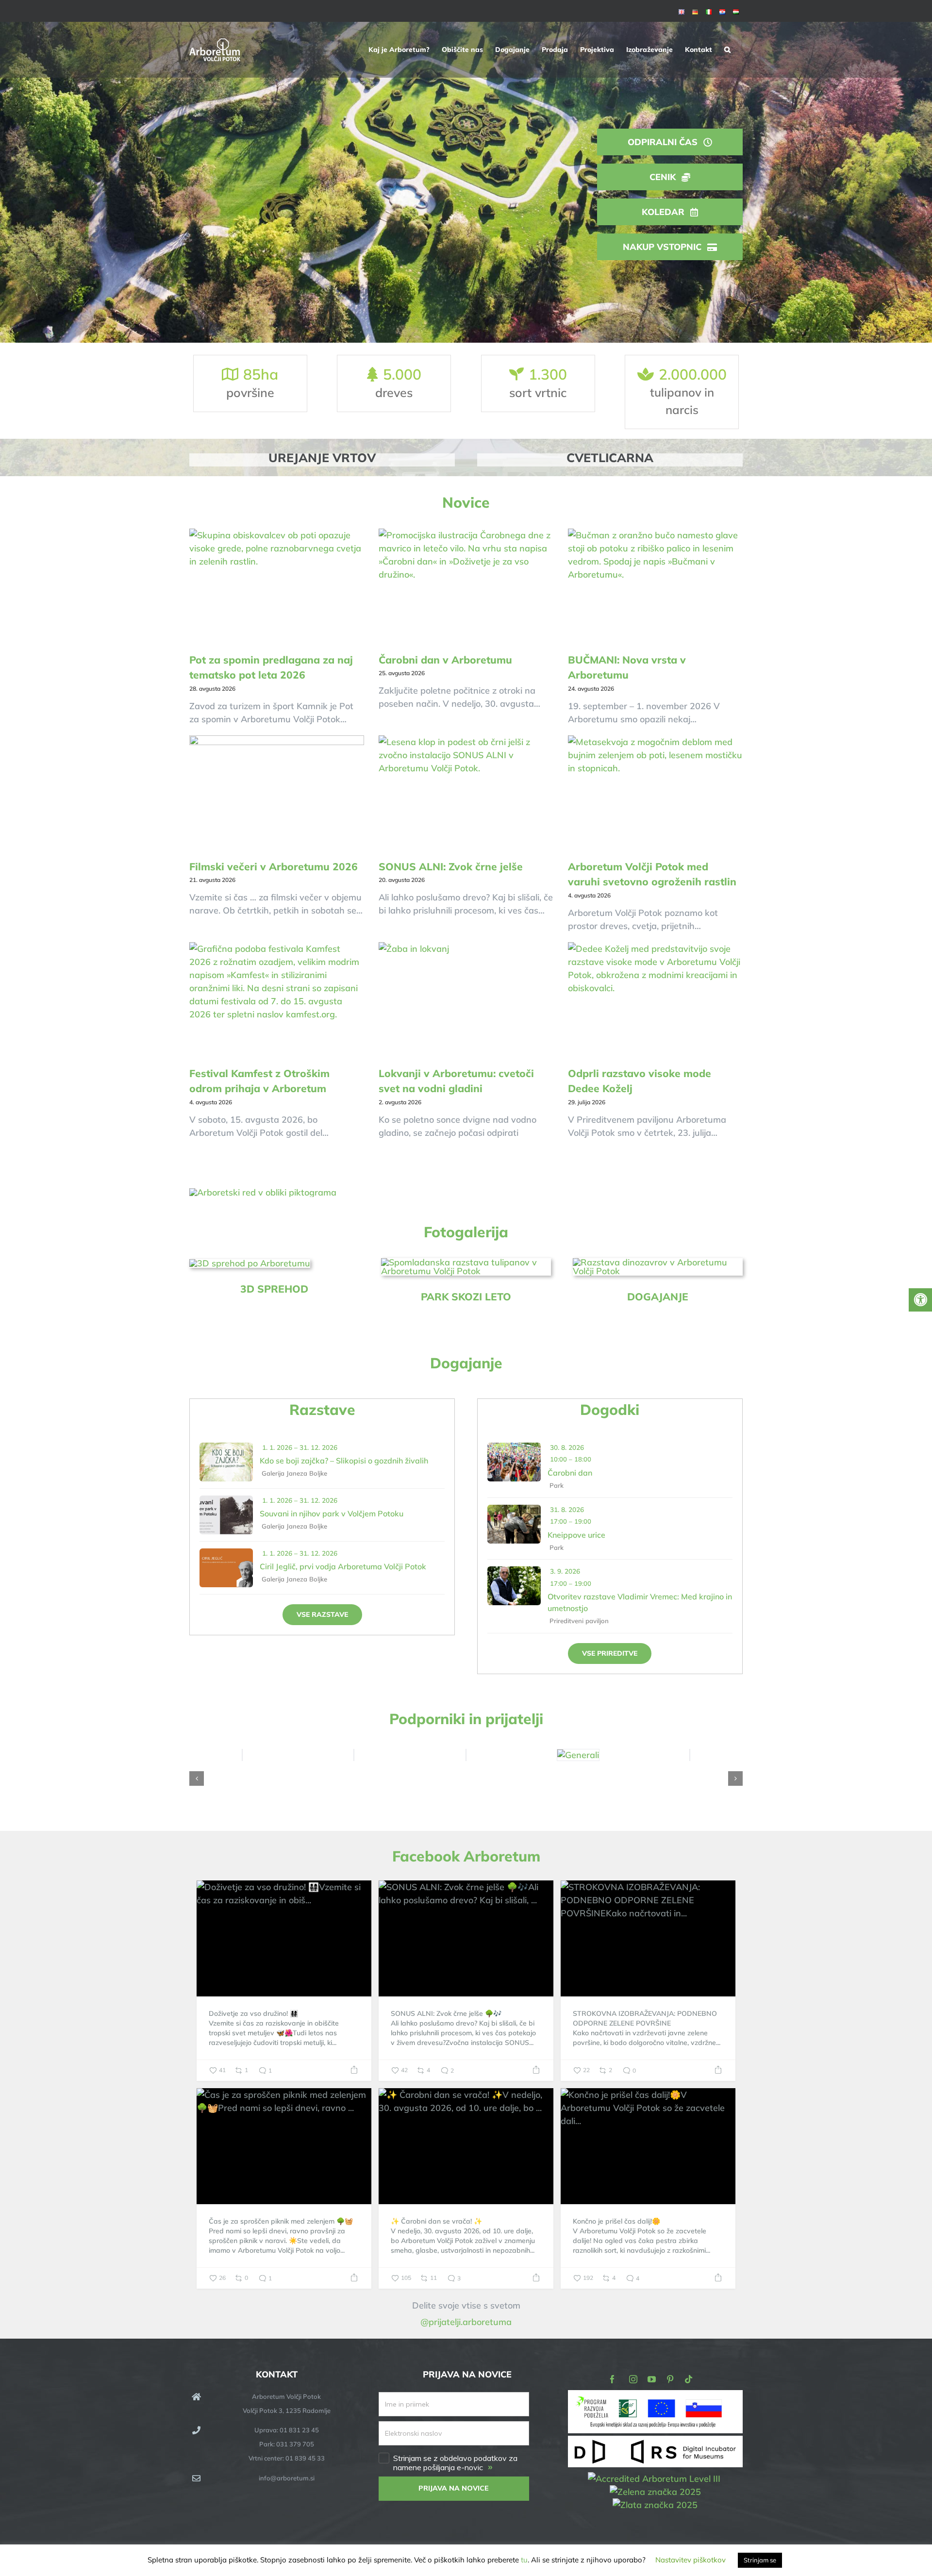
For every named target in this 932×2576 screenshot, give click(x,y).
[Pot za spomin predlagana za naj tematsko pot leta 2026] (277, 587)
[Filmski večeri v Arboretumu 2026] (277, 794)
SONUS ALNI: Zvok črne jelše (451, 866)
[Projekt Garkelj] (655, 2397)
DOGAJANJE (658, 1296)
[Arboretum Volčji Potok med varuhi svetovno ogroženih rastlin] (655, 794)
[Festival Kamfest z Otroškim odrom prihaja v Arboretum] (277, 1000)
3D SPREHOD (274, 1289)
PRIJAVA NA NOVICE (454, 2488)
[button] (727, 50)
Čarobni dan (570, 1473)
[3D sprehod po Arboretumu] (250, 1263)
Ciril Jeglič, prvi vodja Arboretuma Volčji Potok (343, 1566)
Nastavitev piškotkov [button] (691, 2560)
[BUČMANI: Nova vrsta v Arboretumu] (655, 587)
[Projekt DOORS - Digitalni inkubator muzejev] (655, 2442)
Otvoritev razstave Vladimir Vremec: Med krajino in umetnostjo (640, 1602)
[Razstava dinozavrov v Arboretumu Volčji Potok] (658, 1262)
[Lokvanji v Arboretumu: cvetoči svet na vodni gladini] (466, 1000)
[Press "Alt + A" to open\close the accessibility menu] (920, 1300)
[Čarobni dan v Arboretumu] (466, 587)
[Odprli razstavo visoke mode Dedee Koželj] (655, 1000)
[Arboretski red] (263, 1192)
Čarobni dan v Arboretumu (445, 660)
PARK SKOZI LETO (466, 1296)
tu (524, 2560)
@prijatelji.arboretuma (466, 2322)
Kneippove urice (576, 1535)
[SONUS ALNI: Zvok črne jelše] (466, 794)
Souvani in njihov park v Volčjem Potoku (332, 1513)
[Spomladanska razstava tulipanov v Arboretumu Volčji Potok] (466, 1262)
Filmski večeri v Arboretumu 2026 (274, 866)
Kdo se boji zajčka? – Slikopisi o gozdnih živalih (344, 1461)
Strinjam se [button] (760, 2560)
